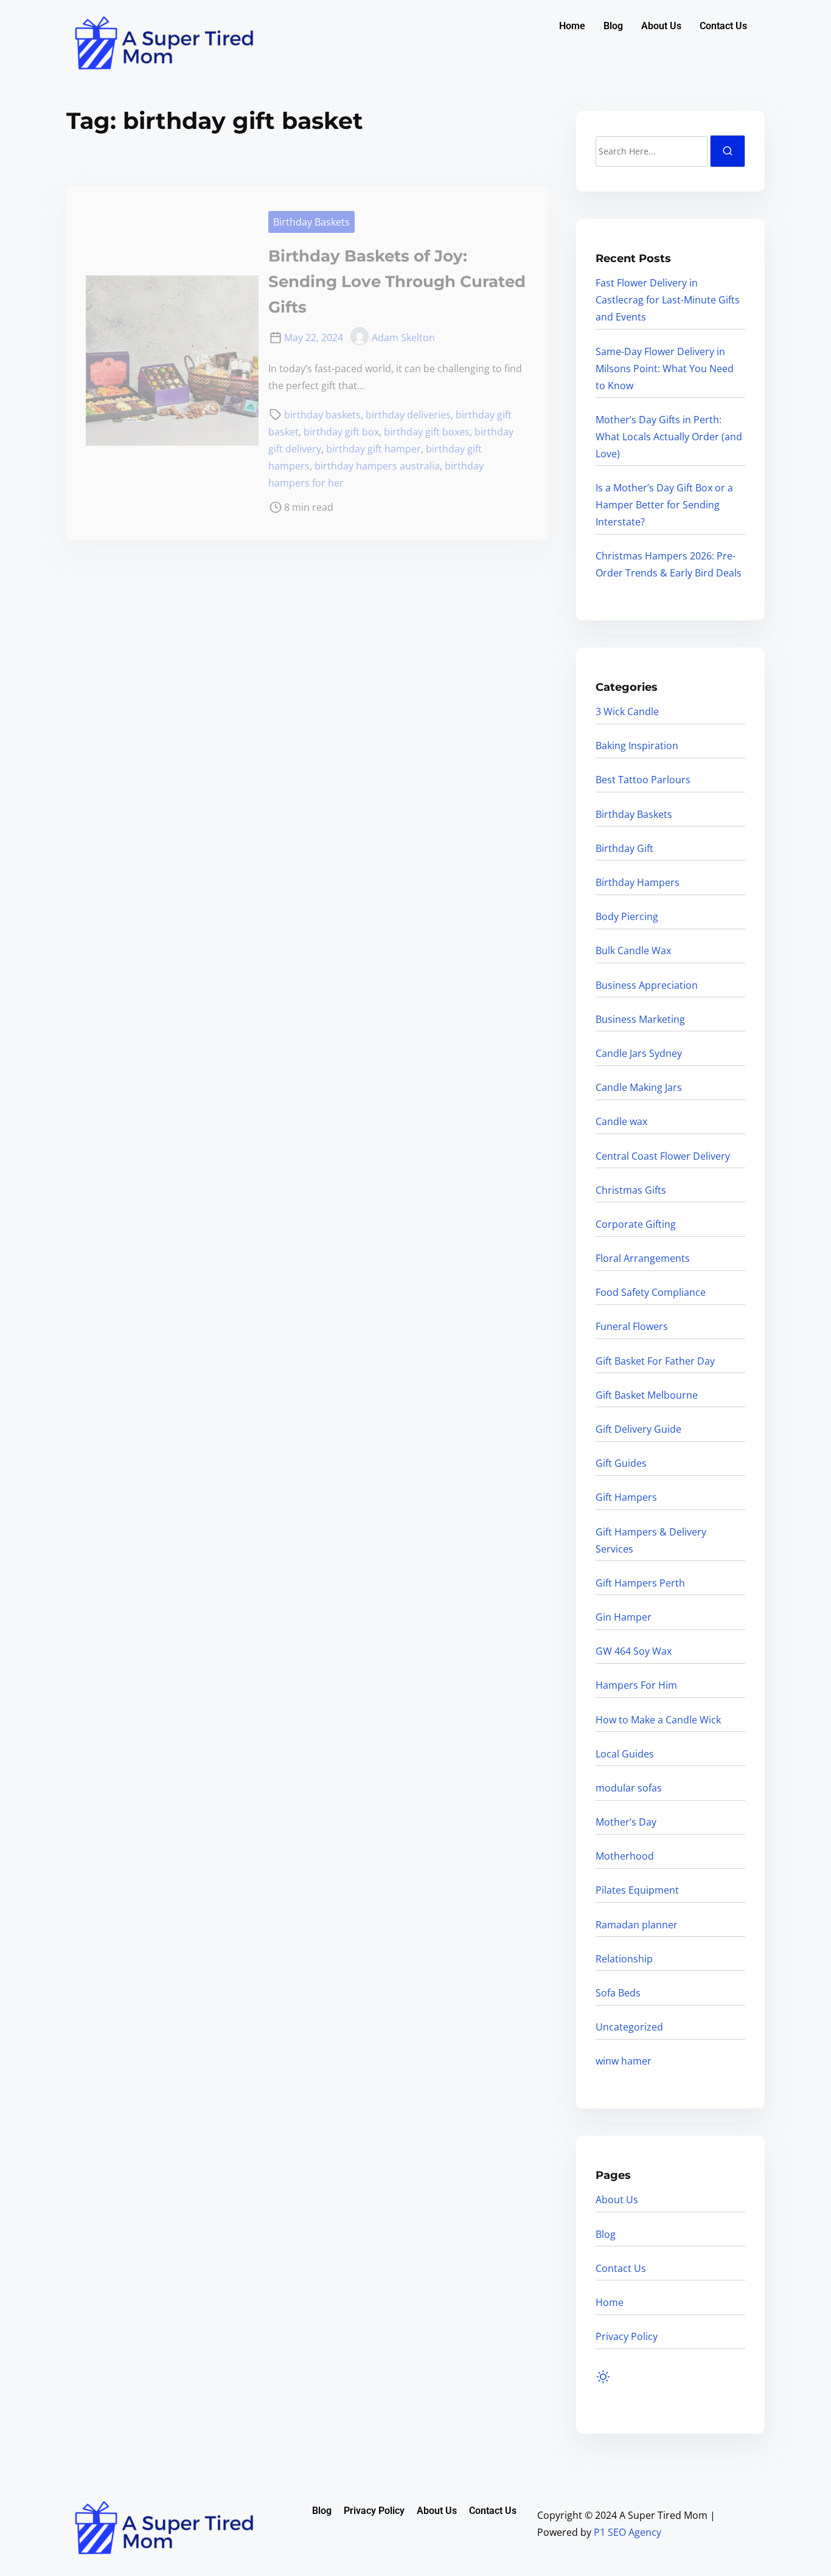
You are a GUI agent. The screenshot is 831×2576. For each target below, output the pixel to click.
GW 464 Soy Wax (634, 1651)
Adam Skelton (403, 338)
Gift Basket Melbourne (647, 1395)
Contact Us (723, 26)
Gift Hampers (626, 1497)
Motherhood (625, 1856)
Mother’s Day (626, 1822)
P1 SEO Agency (628, 2532)
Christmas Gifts (631, 1190)
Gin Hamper (624, 1617)
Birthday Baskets (311, 222)
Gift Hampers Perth (640, 1583)
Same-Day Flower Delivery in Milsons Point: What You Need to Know (665, 369)
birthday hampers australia (377, 466)
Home (572, 26)
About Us (661, 26)
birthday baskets (322, 415)
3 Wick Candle (627, 712)
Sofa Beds (618, 1993)
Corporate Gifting (636, 1224)
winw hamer (624, 2061)
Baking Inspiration (637, 746)
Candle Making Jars (639, 1087)
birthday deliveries (408, 415)
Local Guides (625, 1754)
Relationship (624, 1959)
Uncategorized (629, 2027)
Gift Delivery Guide (638, 1429)
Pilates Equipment (637, 1890)
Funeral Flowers (632, 1326)
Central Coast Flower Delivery (663, 1156)
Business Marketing (640, 1019)
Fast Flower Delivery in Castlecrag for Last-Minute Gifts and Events (668, 300)
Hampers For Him (636, 1685)
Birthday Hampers (638, 882)
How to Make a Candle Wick (658, 1720)
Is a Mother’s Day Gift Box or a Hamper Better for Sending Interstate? (664, 505)
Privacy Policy (627, 2336)
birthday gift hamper (374, 449)
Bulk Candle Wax (633, 950)
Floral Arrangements (643, 1258)
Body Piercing (627, 916)
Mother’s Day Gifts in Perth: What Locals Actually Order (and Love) (669, 437)
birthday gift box (341, 432)
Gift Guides (621, 1463)
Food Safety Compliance (651, 1292)
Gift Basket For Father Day (655, 1361)
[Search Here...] (652, 151)
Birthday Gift (624, 848)
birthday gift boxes (427, 432)
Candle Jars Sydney (639, 1053)
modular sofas (629, 1788)
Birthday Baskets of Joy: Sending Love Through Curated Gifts (397, 282)
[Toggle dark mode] (606, 2379)
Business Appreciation (647, 985)
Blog (613, 26)
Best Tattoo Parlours (643, 780)
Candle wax (621, 1121)
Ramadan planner (637, 1925)
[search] (728, 151)
